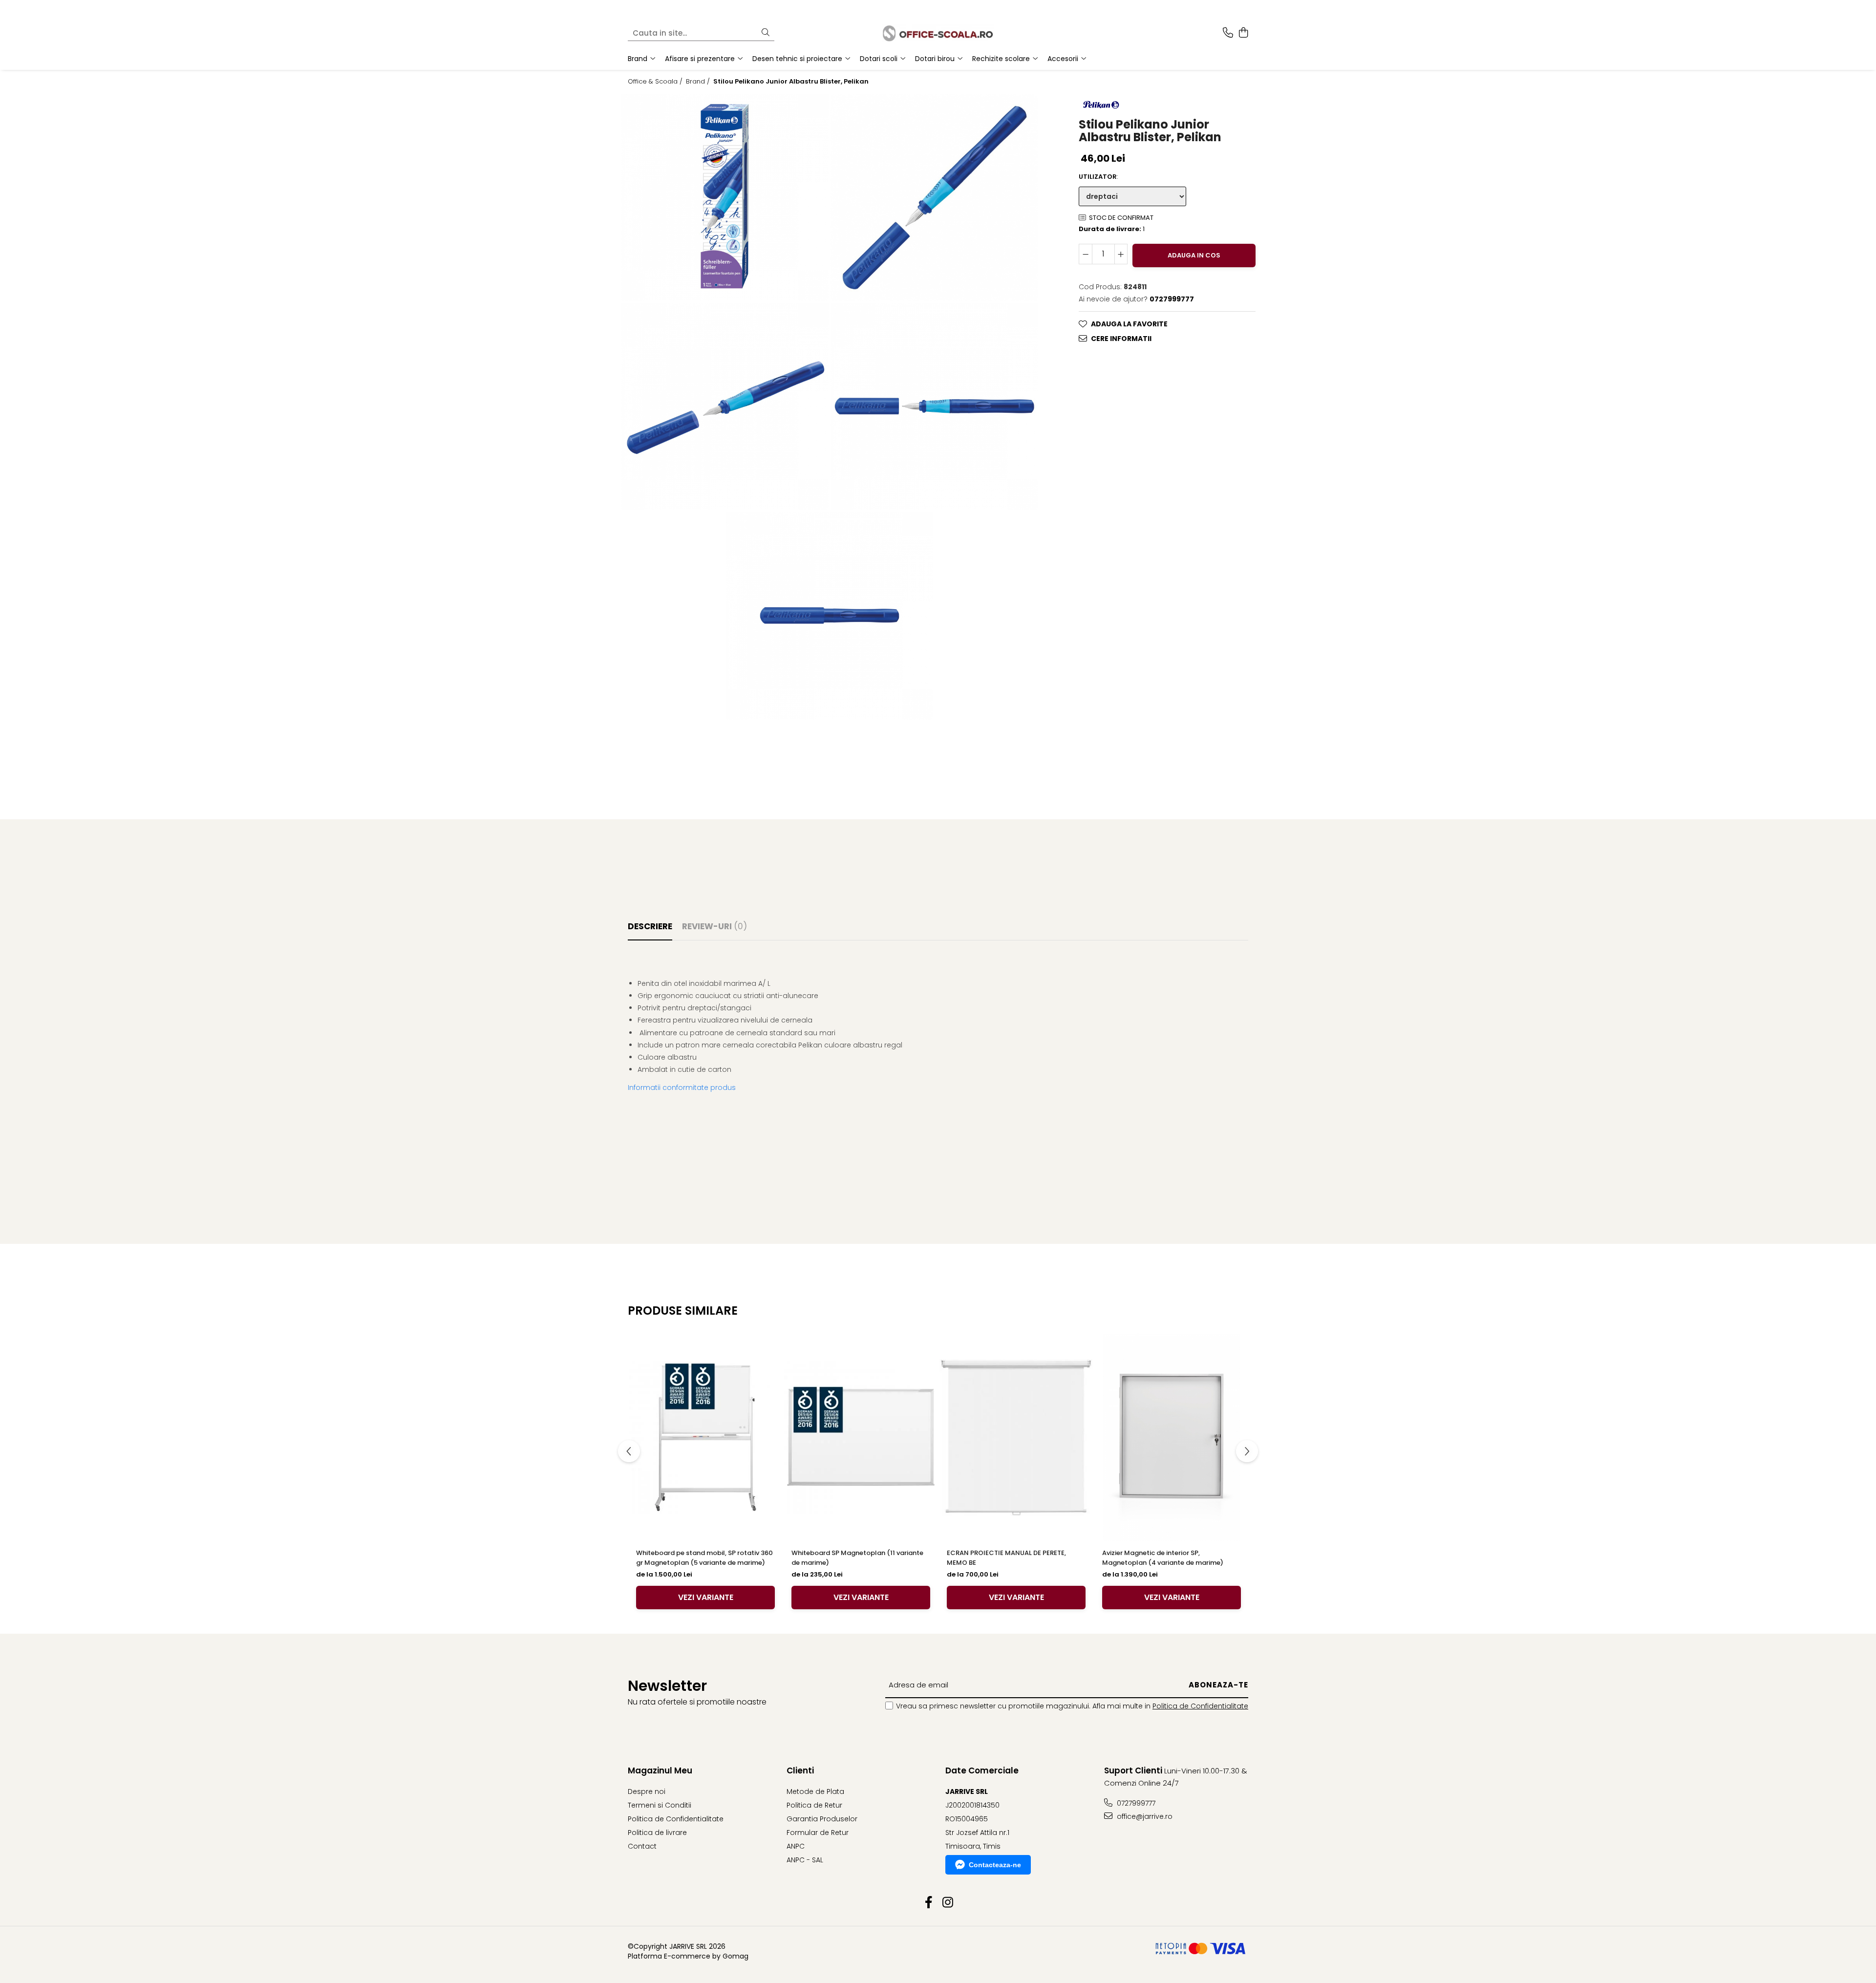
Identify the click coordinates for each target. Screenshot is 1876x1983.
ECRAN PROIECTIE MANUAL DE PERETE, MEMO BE (1006, 1558)
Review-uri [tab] (714, 926)
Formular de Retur (818, 1833)
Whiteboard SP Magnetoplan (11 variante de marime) (857, 1558)
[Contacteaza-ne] (1228, 33)
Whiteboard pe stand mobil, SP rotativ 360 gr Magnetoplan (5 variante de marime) (704, 1558)
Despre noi (647, 1791)
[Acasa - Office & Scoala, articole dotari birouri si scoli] (938, 33)
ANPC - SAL (805, 1860)
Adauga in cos (1194, 255)
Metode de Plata (815, 1791)
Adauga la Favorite (1129, 324)
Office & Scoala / (656, 82)
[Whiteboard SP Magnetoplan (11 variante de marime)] (861, 1437)
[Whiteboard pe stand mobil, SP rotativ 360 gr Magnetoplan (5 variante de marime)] (705, 1437)
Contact (642, 1846)
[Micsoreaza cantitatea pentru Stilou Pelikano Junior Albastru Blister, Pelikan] (1086, 254)
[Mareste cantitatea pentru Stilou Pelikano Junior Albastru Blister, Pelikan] (1121, 254)
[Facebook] (928, 1903)
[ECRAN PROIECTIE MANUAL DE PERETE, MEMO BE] (1016, 1437)
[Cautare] (766, 33)
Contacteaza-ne (995, 1865)
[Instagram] (948, 1903)
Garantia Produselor (822, 1819)
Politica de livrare (657, 1833)
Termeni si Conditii (660, 1805)
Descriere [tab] (650, 926)
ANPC (796, 1846)
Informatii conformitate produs (682, 1087)
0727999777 (1135, 1803)
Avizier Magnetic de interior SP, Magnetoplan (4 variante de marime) (1163, 1558)
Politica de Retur (814, 1805)
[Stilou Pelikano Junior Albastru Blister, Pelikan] (725, 197)
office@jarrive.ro (1144, 1816)
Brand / (699, 82)
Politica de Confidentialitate (1200, 1706)
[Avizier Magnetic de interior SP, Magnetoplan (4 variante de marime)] (1172, 1437)
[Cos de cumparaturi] (1243, 33)
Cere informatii (1121, 339)
